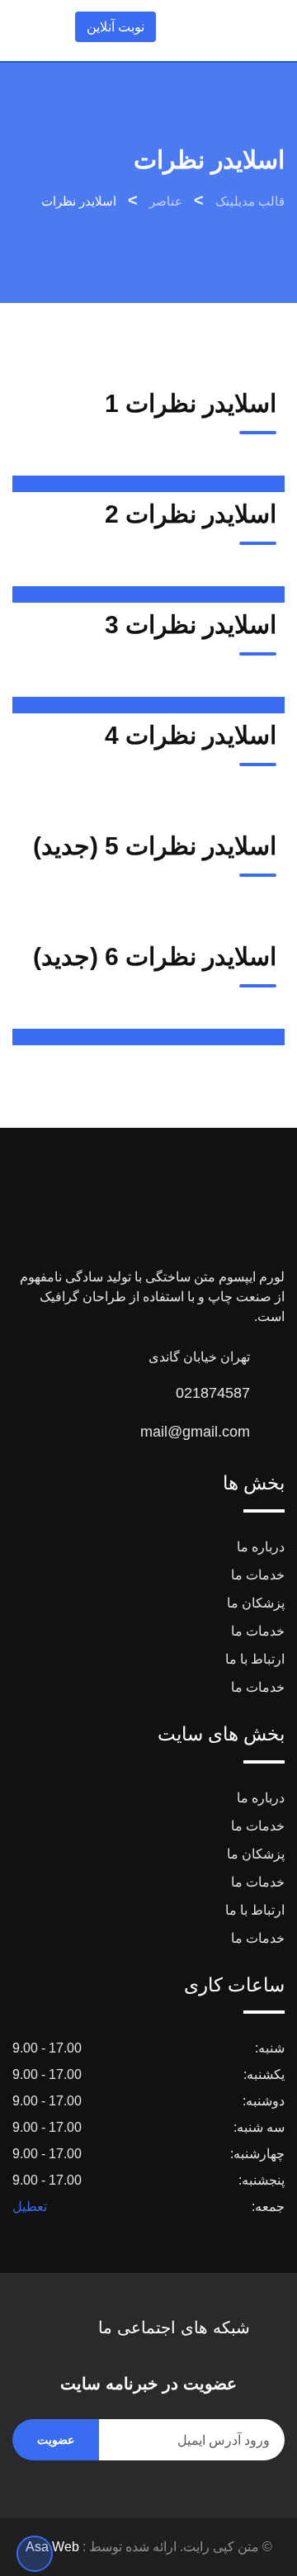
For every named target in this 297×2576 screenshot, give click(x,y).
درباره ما (261, 1547)
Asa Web (52, 2547)
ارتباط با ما (255, 1659)
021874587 (213, 1393)
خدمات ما (258, 1575)
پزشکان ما (256, 1603)
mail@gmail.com (195, 1432)
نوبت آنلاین (115, 27)
